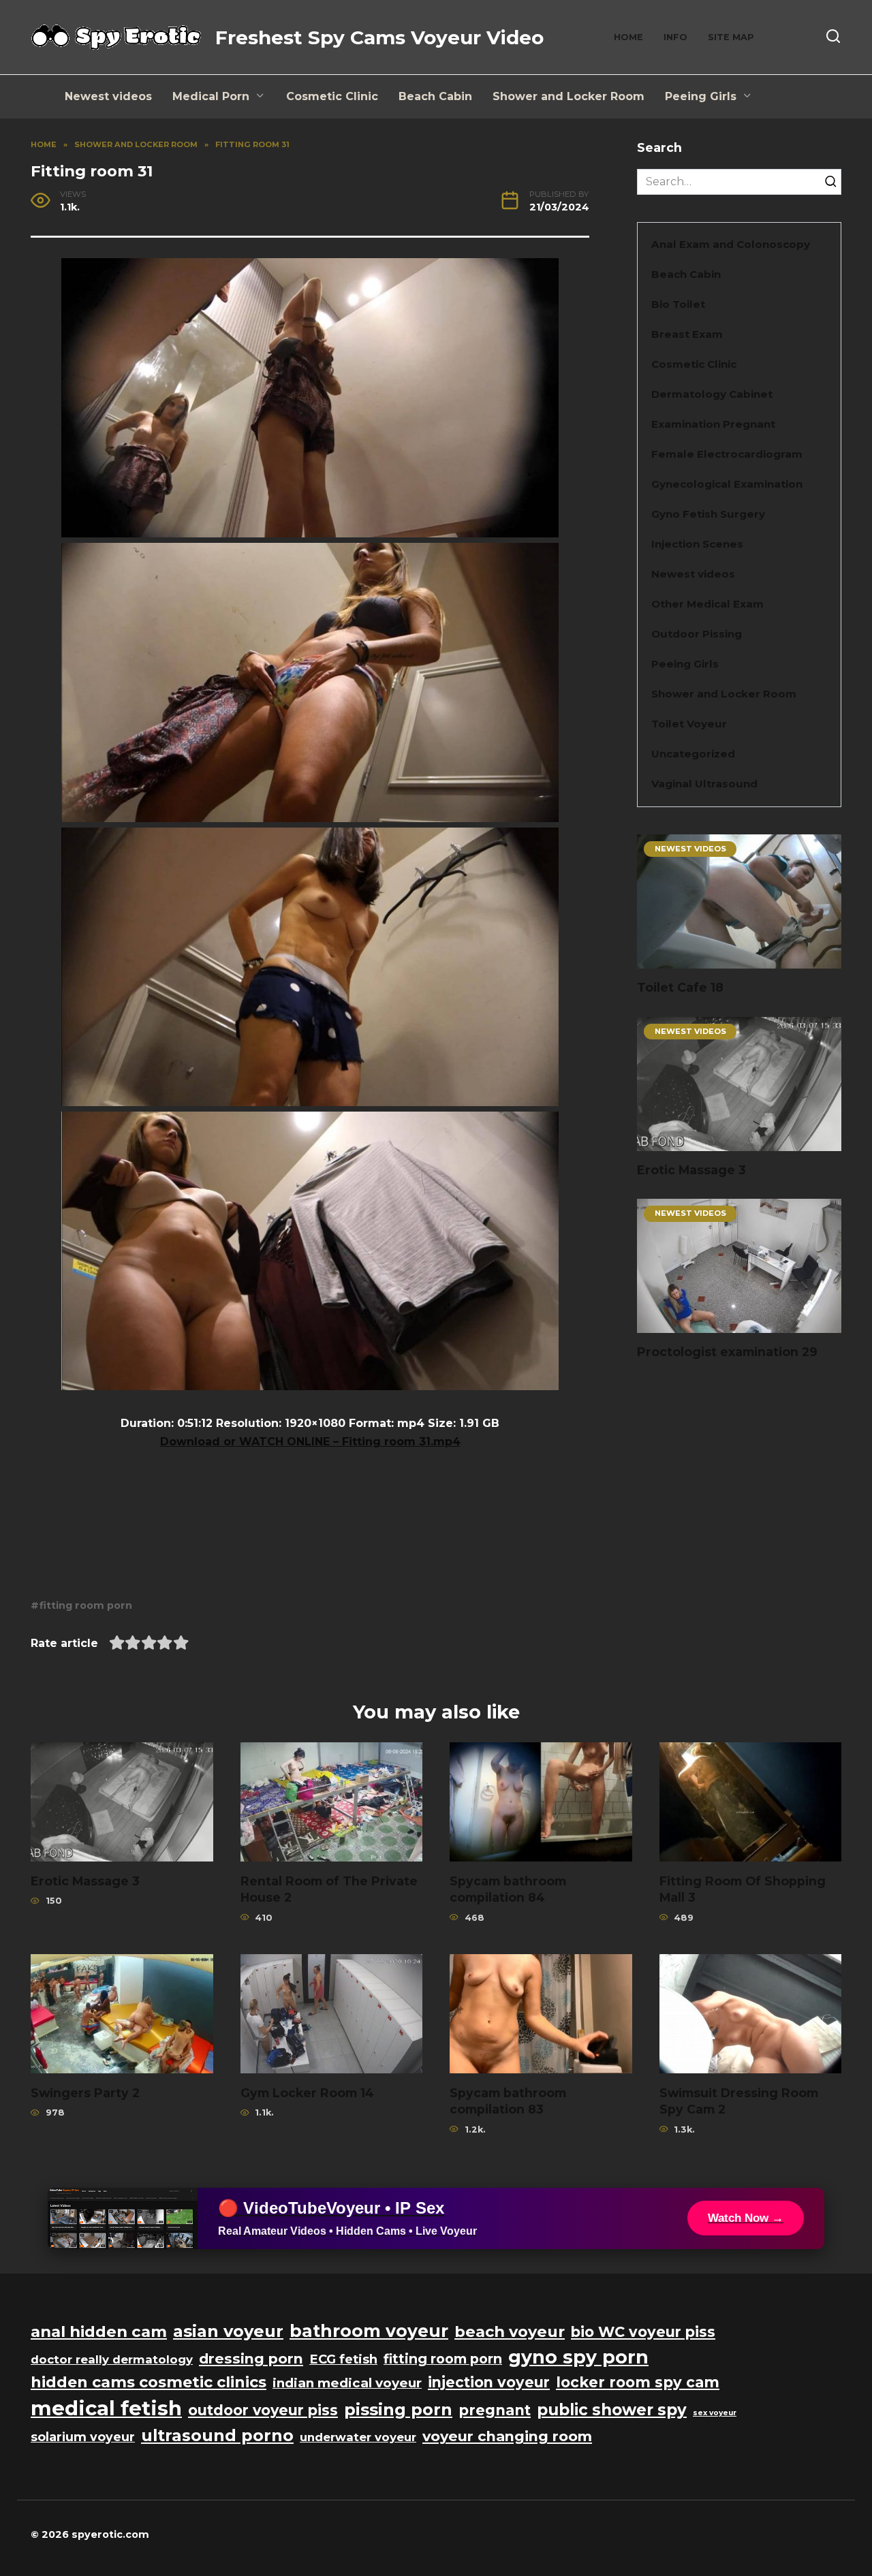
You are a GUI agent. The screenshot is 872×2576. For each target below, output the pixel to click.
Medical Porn (211, 96)
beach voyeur (510, 2331)
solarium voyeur (83, 2437)
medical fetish (106, 2408)
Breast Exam (687, 334)
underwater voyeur (358, 2437)
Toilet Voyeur (689, 724)
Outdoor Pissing (697, 634)
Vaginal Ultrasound (704, 784)
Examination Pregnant (713, 424)
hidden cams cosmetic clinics (149, 2382)
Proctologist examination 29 (727, 1352)
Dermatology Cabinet (712, 394)
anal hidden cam (99, 2331)
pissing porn (398, 2409)
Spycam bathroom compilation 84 (508, 1889)
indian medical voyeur (347, 2383)
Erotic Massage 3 (691, 1170)
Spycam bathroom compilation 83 (508, 2101)
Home (628, 37)
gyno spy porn (578, 2357)
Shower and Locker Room (569, 96)
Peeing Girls (701, 96)
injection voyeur (489, 2382)
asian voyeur (228, 2331)
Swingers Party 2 (85, 2092)
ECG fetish (343, 2359)
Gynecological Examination (727, 484)
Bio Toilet (678, 304)
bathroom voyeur (369, 2331)
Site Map (731, 37)
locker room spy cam (638, 2382)
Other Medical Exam (707, 604)
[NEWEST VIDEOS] (739, 960)
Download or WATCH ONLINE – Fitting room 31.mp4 (310, 1442)
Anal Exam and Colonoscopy (731, 244)
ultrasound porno (217, 2435)
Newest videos (108, 96)
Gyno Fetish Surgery (708, 514)
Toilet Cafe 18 (680, 987)
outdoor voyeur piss (263, 2410)
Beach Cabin (435, 96)
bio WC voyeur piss (643, 2332)
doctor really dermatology (112, 2359)
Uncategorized (693, 754)
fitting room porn (86, 1605)
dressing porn (251, 2358)
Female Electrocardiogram (727, 454)
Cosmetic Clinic (332, 96)
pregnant (495, 2410)
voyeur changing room (507, 2436)
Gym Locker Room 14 (307, 2092)
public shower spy (612, 2410)
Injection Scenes (697, 544)
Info (675, 37)
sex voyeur (715, 2413)
